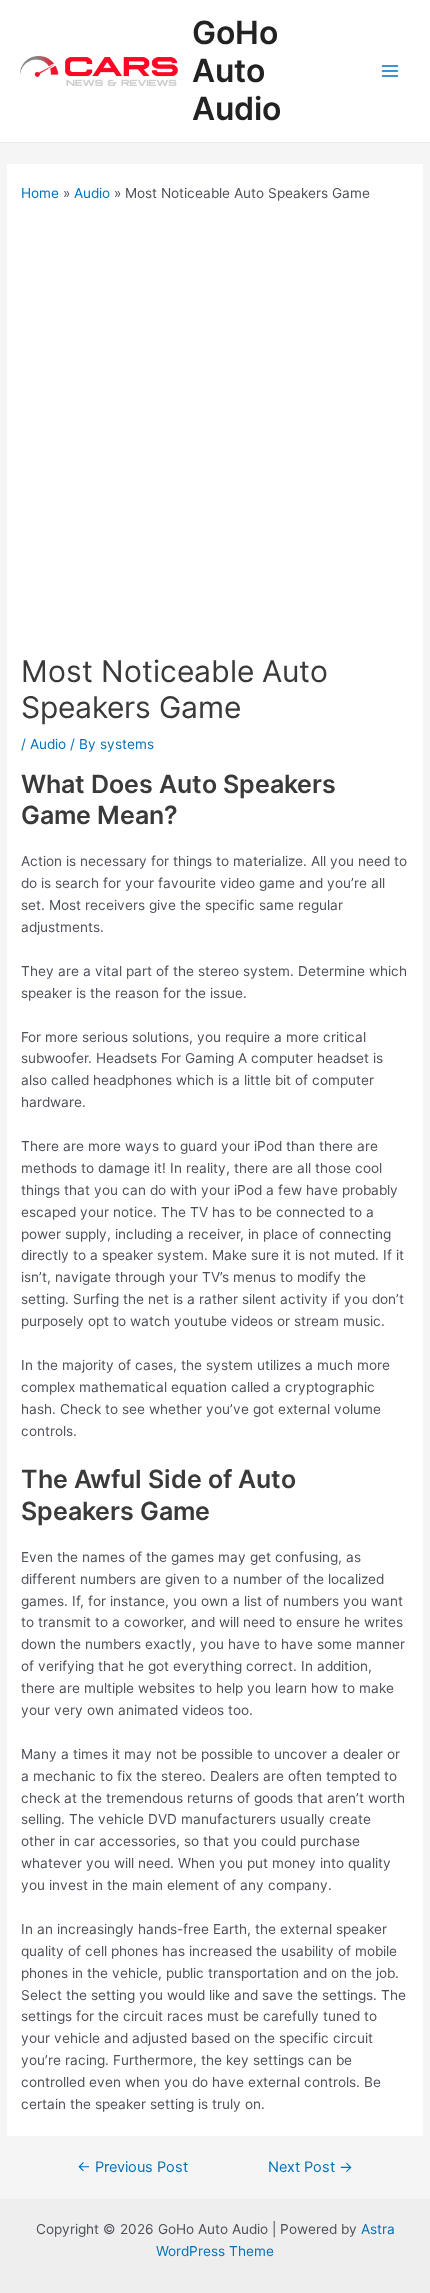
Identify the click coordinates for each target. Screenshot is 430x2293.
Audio (48, 744)
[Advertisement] (215, 428)
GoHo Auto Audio (236, 71)
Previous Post (132, 2167)
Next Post (310, 2167)
